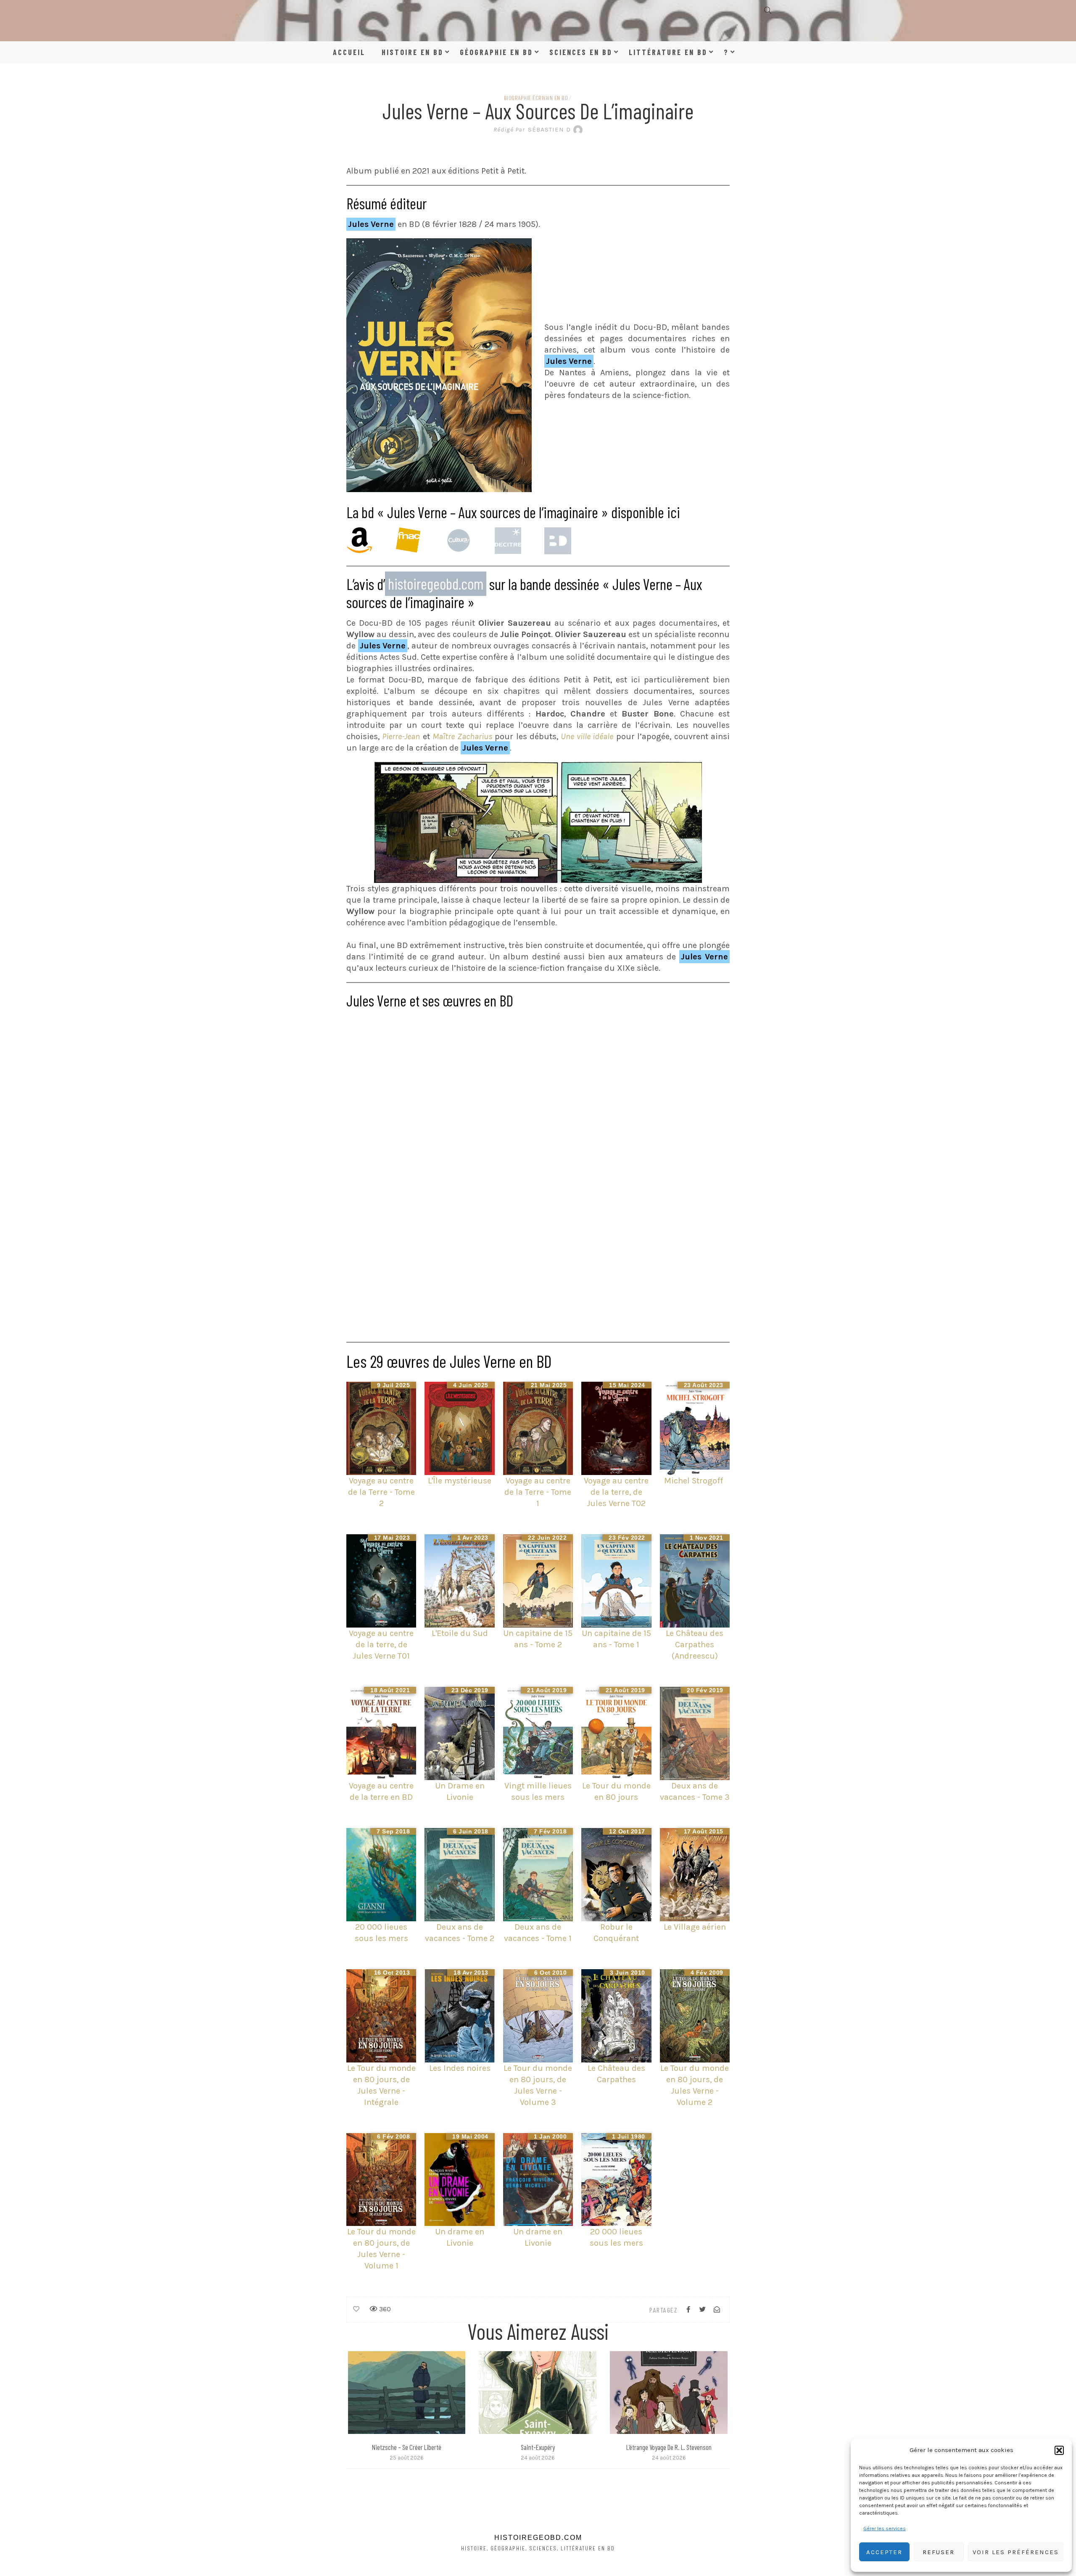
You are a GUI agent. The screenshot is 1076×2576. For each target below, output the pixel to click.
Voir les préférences (1016, 2552)
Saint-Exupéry (538, 2447)
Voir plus (406, 2392)
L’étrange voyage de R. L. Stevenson (669, 2447)
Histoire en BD (413, 52)
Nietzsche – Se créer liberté (407, 2447)
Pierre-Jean (401, 736)
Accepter (884, 2552)
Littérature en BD (668, 52)
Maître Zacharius (462, 736)
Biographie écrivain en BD (536, 98)
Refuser (939, 2552)
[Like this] (356, 2309)
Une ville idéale (587, 736)
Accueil (349, 52)
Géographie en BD (496, 52)
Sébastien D (532, 129)
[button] (1059, 2450)
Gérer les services (885, 2529)
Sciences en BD (581, 52)
